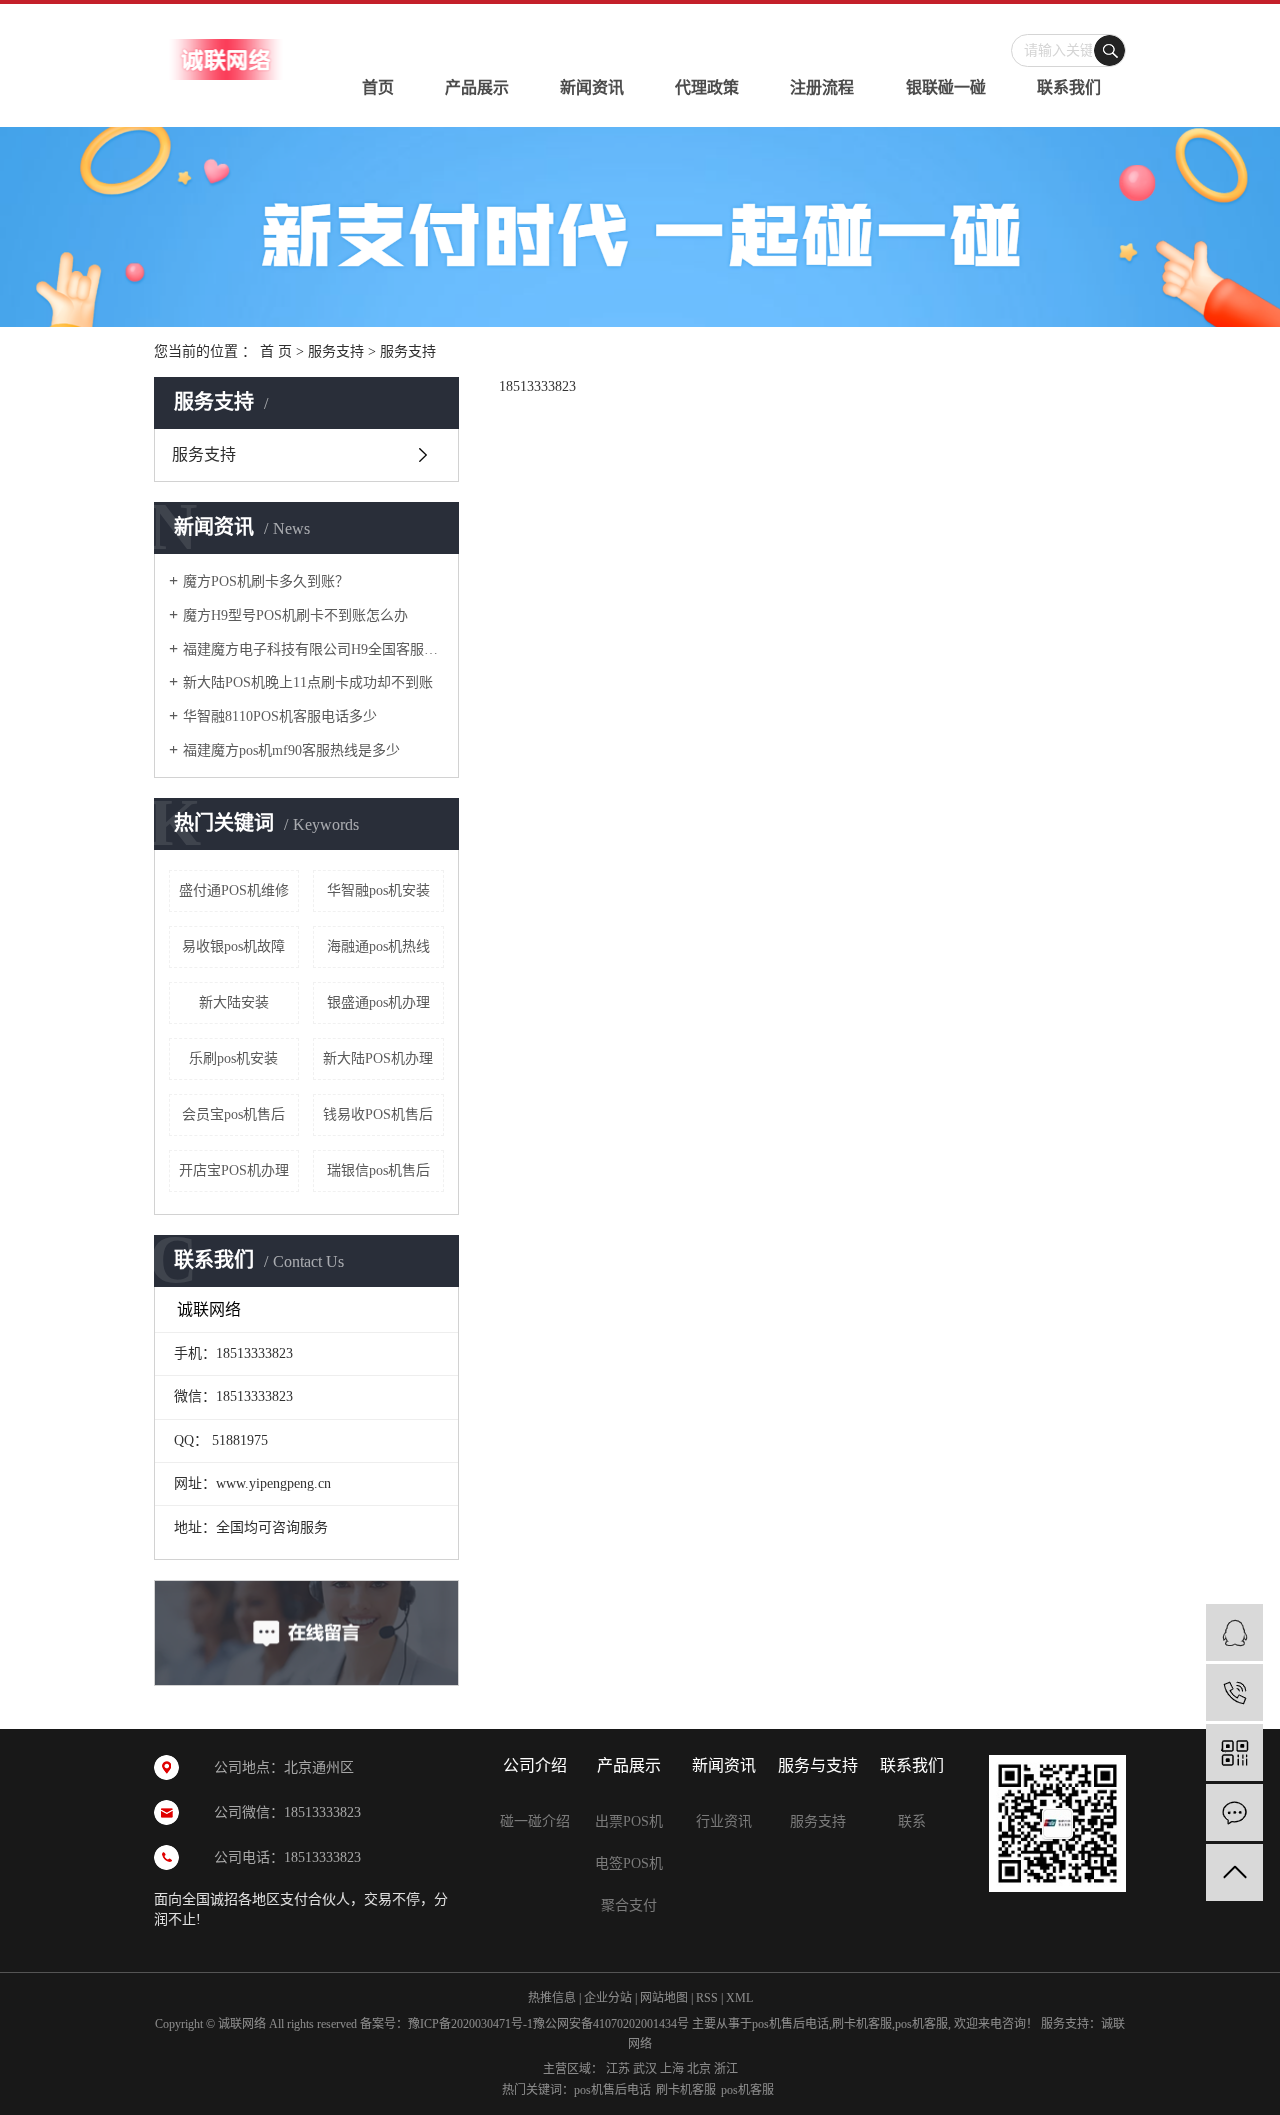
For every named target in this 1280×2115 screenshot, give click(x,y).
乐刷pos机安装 (233, 1058)
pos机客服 (921, 2024)
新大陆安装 (234, 1002)
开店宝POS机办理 (234, 1170)
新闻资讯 (592, 87)
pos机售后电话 (790, 2024)
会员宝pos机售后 (233, 1114)
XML (739, 1998)
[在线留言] (1234, 1812)
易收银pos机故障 (233, 946)
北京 (699, 2069)
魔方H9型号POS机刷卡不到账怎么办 (295, 615)
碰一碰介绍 (535, 1821)
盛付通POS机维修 (234, 890)
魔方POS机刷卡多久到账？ (266, 581)
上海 (672, 2069)
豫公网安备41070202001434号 (611, 2024)
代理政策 (707, 87)
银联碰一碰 (946, 87)
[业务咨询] (1234, 1632)
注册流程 (822, 87)
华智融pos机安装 (378, 890)
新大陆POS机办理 (378, 1058)
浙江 (726, 2069)
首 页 (276, 351)
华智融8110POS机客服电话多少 (280, 716)
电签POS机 (629, 1863)
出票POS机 (629, 1821)
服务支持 (336, 351)
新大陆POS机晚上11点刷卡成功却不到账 (308, 682)
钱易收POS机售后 (378, 1114)
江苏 (618, 2069)
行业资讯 (724, 1821)
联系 (912, 1821)
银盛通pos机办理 (378, 1002)
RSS (707, 1998)
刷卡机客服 (862, 2024)
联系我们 (1069, 87)
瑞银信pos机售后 (378, 1170)
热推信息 (552, 1998)
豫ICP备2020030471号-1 (470, 2024)
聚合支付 (629, 1905)
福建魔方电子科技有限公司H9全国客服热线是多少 (313, 649)
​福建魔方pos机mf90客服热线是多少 (291, 750)
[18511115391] (1234, 1692)
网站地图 (664, 1998)
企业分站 (608, 1998)
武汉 (645, 2069)
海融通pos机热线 (378, 946)
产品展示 (477, 87)
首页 (378, 87)
